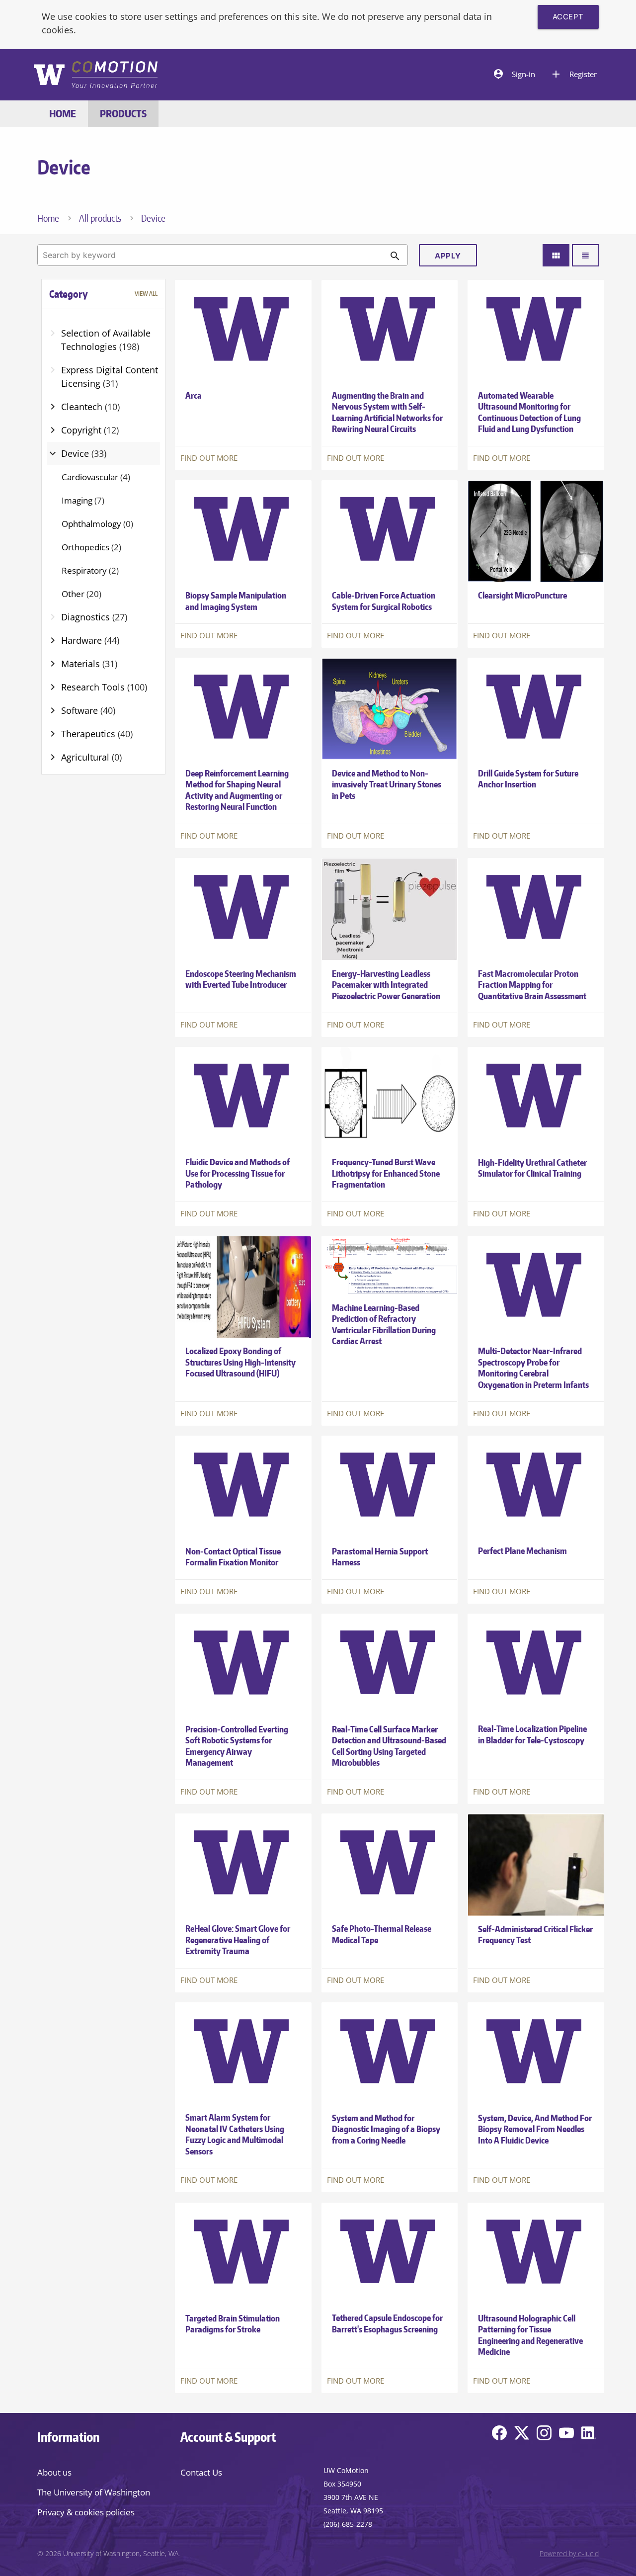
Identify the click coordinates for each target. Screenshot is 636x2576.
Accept (568, 17)
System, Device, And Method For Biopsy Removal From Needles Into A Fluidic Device (535, 2129)
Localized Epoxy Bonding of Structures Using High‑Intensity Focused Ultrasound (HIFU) (240, 1362)
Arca (194, 395)
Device (84, 453)
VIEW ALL (146, 294)
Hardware (90, 640)
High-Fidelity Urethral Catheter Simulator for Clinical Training (532, 1168)
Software (88, 710)
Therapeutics (97, 734)
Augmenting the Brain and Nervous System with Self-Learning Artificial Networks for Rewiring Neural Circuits (387, 412)
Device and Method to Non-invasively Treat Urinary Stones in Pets (387, 784)
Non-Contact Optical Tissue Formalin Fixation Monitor (233, 1557)
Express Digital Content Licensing (110, 377)
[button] (104, 294)
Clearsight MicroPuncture (522, 595)
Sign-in (514, 74)
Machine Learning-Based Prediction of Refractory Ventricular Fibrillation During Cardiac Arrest (384, 1325)
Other (81, 594)
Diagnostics (94, 617)
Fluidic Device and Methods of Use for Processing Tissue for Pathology (238, 1173)
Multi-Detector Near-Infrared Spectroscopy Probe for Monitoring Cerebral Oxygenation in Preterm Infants (533, 1368)
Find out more (209, 458)
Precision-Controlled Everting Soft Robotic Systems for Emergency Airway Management (237, 1746)
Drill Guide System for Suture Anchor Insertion (528, 779)
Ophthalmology (97, 524)
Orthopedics (91, 547)
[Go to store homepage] (95, 76)
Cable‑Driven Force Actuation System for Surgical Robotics (384, 601)
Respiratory (90, 570)
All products (100, 218)
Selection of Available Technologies (106, 340)
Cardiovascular (96, 477)
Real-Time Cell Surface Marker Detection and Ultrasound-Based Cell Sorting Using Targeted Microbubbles (389, 1746)
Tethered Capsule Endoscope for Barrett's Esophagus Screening (387, 2323)
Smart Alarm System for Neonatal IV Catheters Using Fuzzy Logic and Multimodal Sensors (235, 2135)
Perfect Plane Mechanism (522, 1551)
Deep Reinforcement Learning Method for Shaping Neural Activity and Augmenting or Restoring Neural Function (237, 790)
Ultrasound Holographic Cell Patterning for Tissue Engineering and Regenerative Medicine (530, 2335)
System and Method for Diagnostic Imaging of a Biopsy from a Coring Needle (386, 2129)
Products (123, 114)
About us (54, 2472)
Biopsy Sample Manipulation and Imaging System (236, 601)
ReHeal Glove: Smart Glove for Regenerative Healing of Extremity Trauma (238, 1940)
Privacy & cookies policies (86, 2512)
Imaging (83, 500)
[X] (522, 2435)
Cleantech (90, 407)
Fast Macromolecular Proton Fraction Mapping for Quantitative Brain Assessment (532, 984)
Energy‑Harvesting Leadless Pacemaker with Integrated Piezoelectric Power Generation (386, 984)
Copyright (90, 430)
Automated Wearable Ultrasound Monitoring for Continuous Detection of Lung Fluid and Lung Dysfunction (529, 412)
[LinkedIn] (589, 2435)
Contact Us (201, 2472)
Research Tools (104, 687)
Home (63, 114)
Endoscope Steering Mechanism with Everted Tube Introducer (241, 979)
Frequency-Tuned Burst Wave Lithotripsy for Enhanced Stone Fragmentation (386, 1173)
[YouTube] (566, 2435)
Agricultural (91, 757)
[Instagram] (544, 2435)
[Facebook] (499, 2435)
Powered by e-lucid (569, 2554)
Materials (89, 664)
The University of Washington (94, 2492)
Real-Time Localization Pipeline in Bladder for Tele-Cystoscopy (532, 1734)
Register (573, 74)
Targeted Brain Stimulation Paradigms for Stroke (233, 2323)
